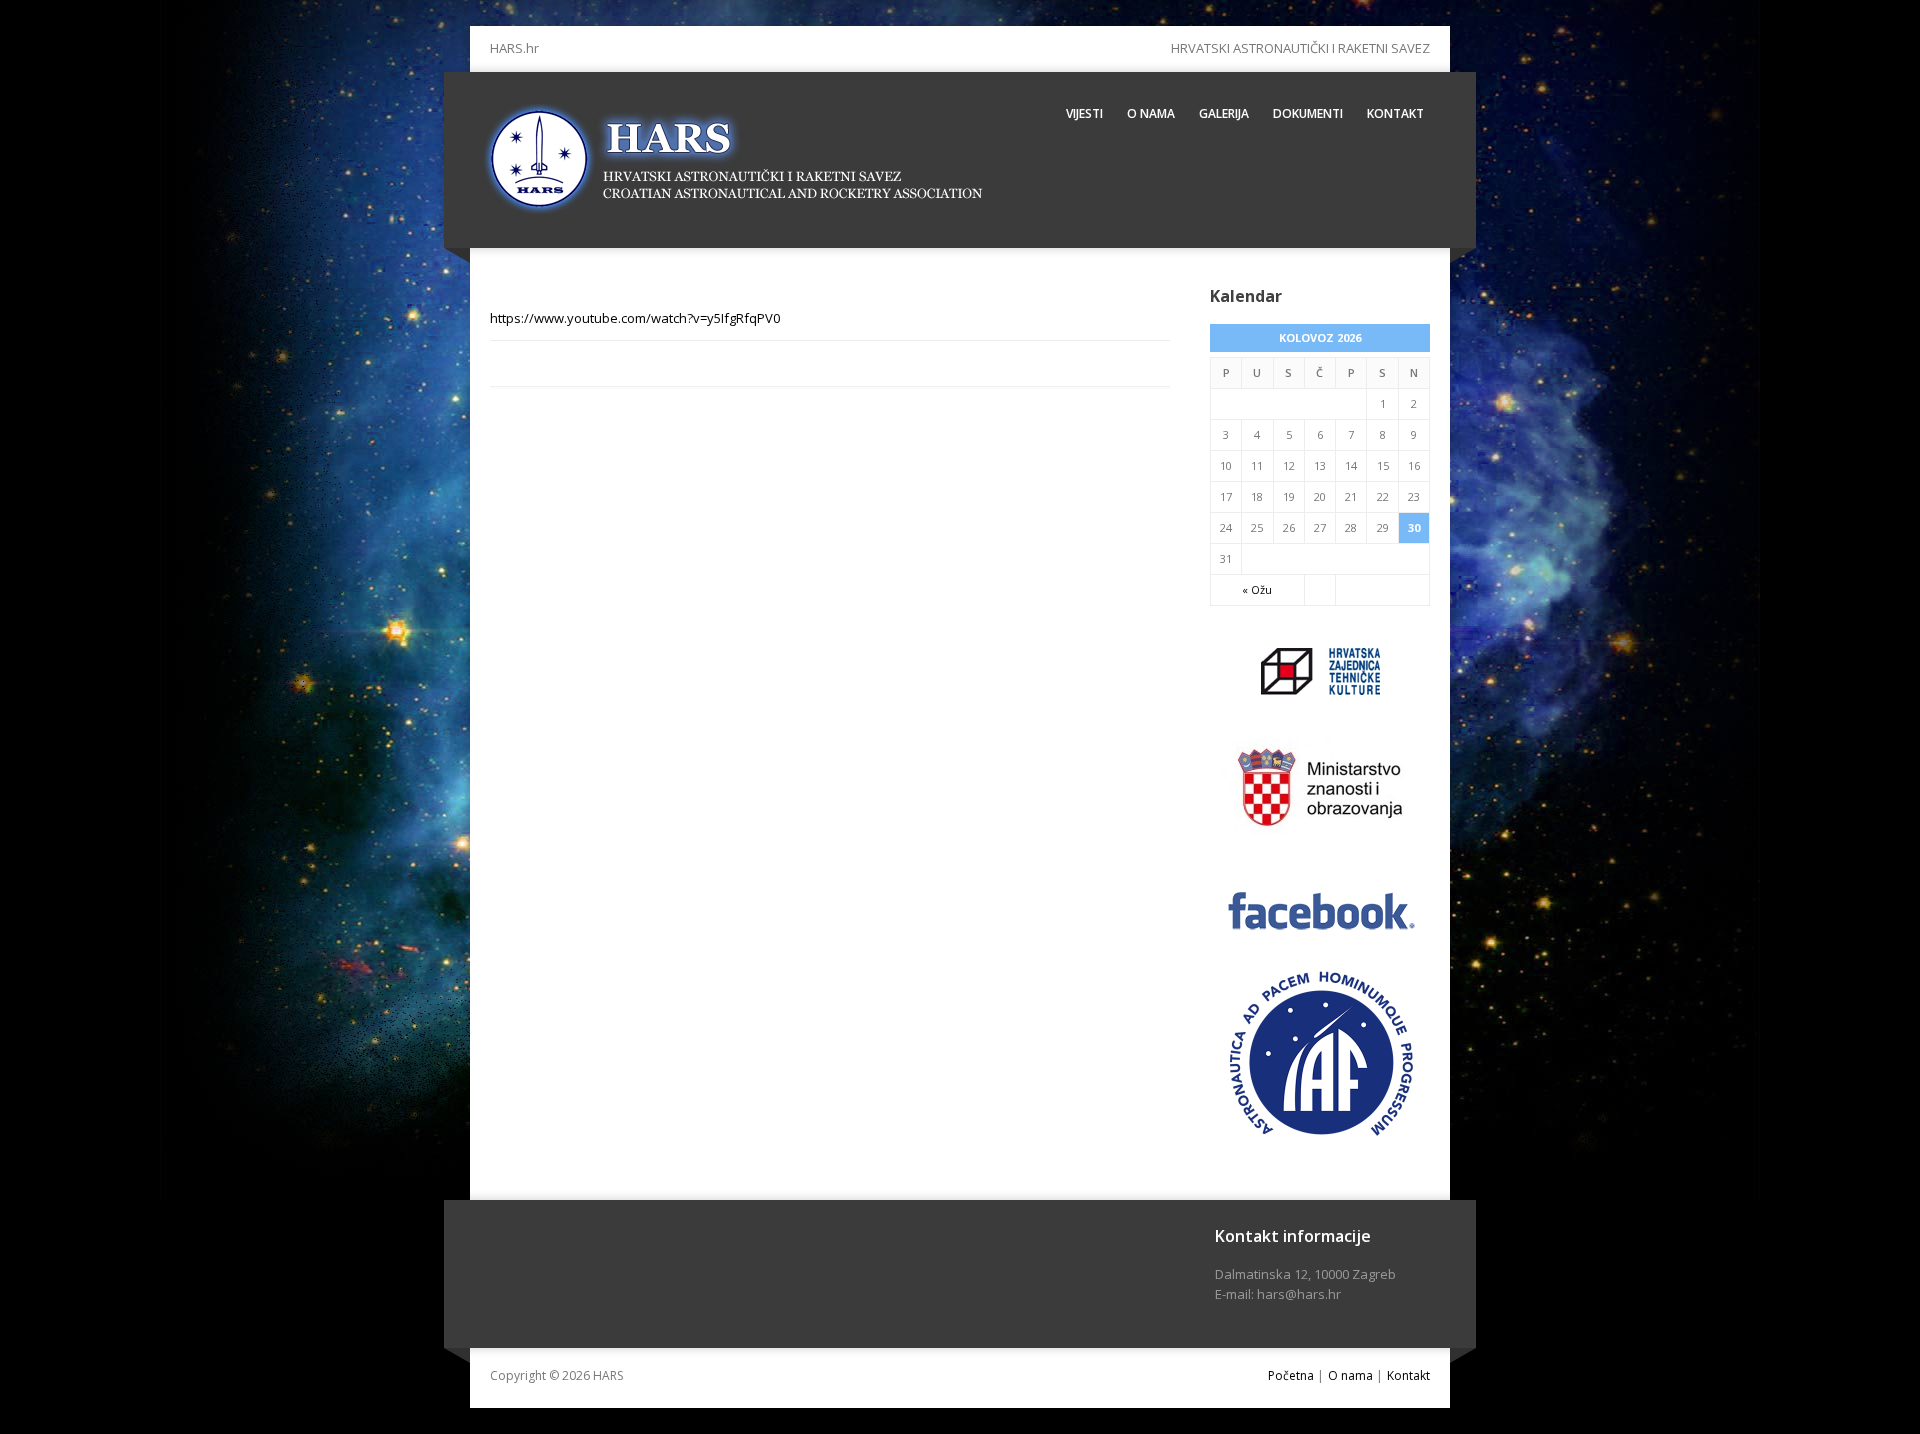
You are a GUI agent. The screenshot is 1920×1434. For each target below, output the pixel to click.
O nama (1151, 113)
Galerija (1224, 113)
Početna (1291, 1375)
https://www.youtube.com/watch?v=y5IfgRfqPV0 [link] (635, 318)
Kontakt (1395, 113)
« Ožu (1257, 589)
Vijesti (1084, 113)
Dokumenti (1308, 113)
